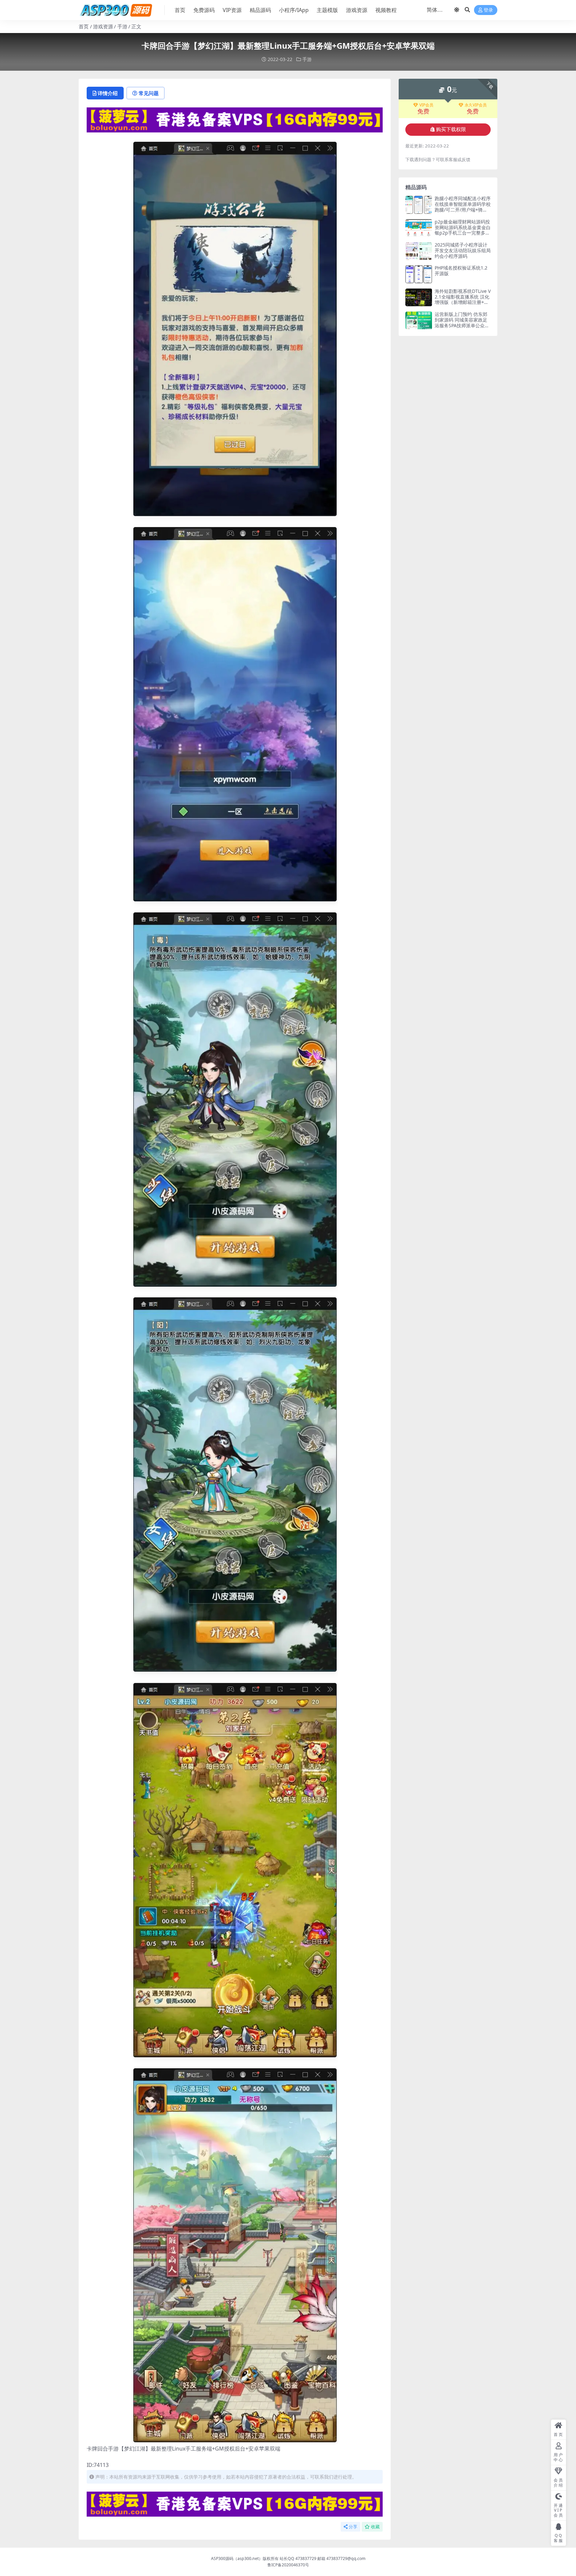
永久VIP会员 (476, 105)
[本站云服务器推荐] (235, 119)
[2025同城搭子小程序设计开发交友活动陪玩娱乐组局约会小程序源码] (419, 251)
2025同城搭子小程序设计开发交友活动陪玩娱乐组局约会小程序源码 (463, 250)
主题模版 (327, 10)
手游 (122, 26)
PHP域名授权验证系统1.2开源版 (461, 271)
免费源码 (204, 10)
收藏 (375, 2527)
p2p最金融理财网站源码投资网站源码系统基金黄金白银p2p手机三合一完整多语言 (463, 230)
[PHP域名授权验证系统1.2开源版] (419, 274)
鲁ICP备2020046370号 (288, 2565)
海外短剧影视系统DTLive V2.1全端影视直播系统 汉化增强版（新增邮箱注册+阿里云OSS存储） (463, 299)
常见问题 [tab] (149, 93)
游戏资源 (357, 10)
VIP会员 (426, 105)
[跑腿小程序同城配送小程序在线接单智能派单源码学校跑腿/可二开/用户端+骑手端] (419, 205)
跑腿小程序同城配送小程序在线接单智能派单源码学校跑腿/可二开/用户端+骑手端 (463, 207)
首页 (180, 10)
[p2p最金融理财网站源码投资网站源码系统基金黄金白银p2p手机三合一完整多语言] (419, 228)
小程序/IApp (294, 10)
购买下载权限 (451, 129)
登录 (488, 10)
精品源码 (260, 10)
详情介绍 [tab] (108, 93)
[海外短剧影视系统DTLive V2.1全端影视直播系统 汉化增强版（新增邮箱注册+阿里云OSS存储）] (419, 297)
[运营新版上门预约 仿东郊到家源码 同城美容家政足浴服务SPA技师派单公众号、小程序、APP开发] (419, 320)
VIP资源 (232, 10)
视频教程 (386, 10)
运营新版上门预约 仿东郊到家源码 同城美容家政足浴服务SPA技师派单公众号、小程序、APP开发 (461, 322)
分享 (353, 2527)
